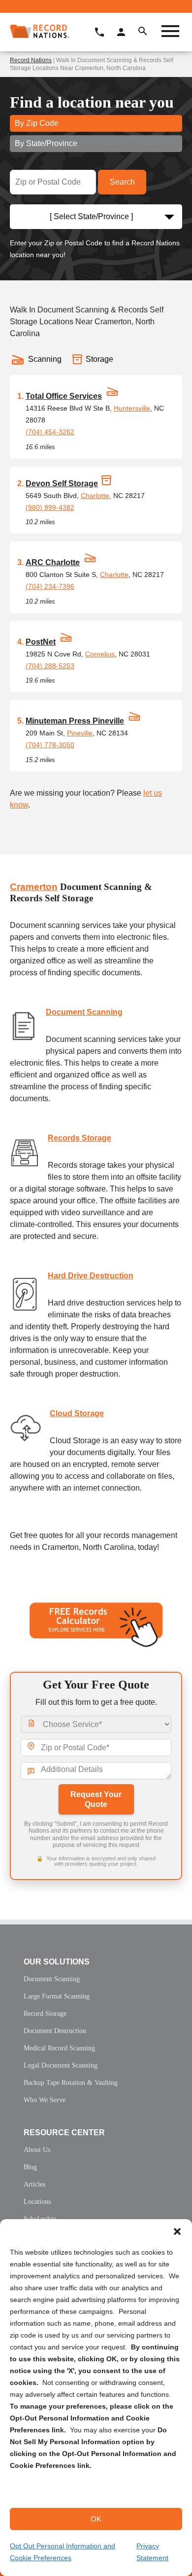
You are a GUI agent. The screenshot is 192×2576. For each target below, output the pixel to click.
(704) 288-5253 (50, 666)
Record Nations (31, 60)
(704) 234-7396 (50, 586)
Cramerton (34, 887)
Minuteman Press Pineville (75, 721)
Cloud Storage (77, 1413)
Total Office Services (64, 396)
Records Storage (80, 1138)
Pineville (80, 733)
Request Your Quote (96, 1799)
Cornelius (100, 654)
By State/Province (46, 143)
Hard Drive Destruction (91, 1276)
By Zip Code (37, 123)
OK (96, 2519)
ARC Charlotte (53, 562)
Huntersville (132, 408)
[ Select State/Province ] (91, 216)
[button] (177, 2231)
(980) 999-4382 (50, 507)
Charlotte (95, 496)
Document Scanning (84, 1012)
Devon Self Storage (62, 483)
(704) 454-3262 (50, 432)
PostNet (41, 642)
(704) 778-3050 (50, 745)
